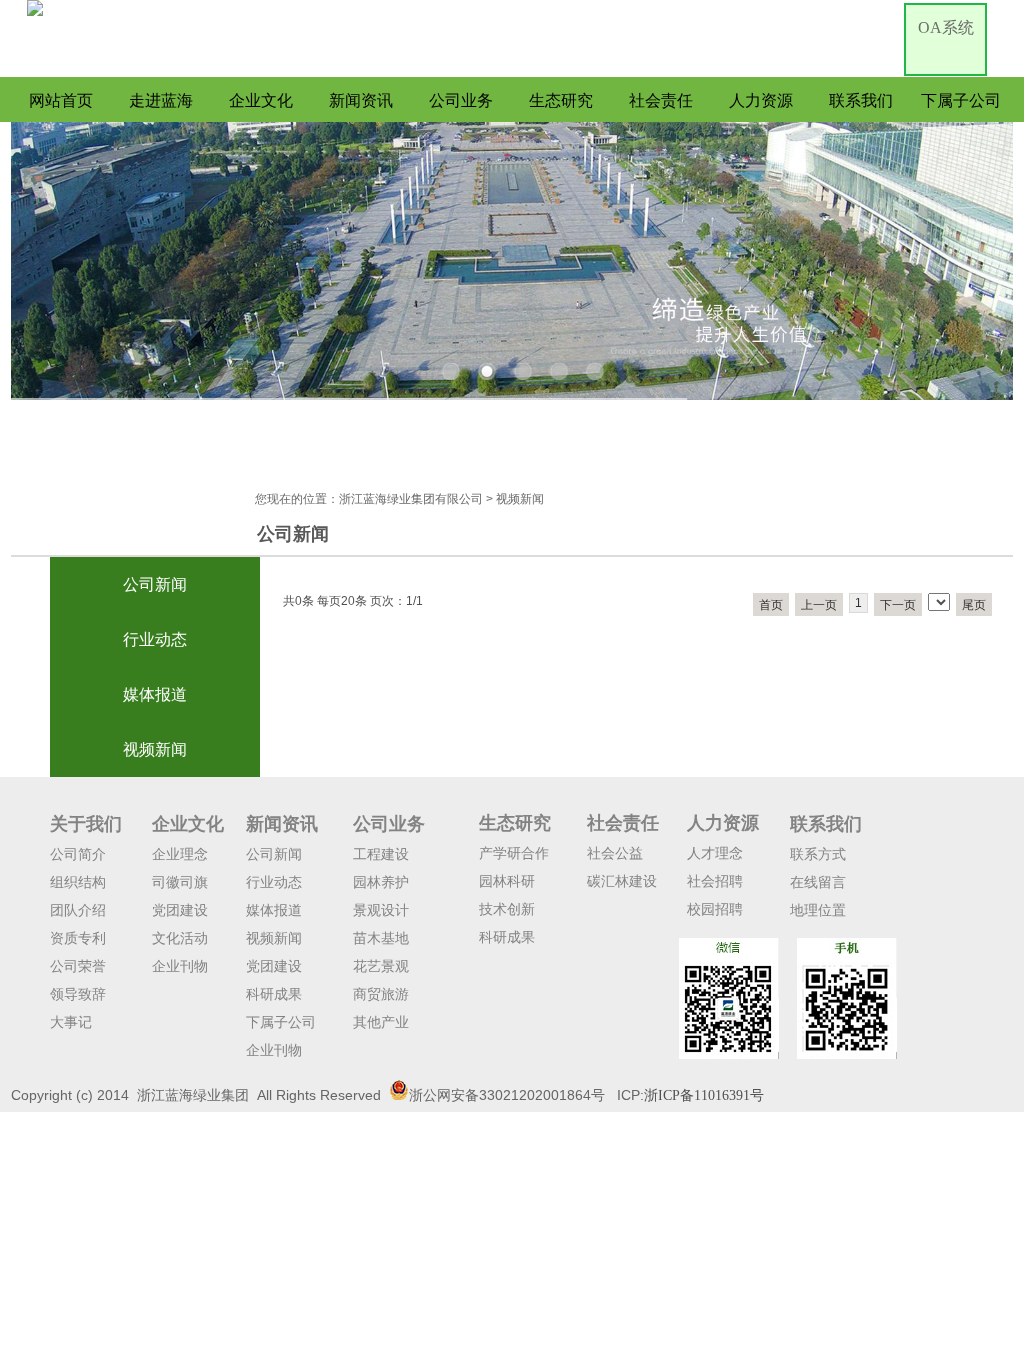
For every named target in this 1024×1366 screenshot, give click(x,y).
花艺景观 (381, 966)
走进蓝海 (161, 100)
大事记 (71, 1022)
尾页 (974, 605)
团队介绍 (78, 910)
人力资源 (761, 100)
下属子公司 (961, 100)
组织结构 (78, 882)
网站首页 (61, 100)
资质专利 (78, 938)
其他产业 (381, 1022)
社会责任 (661, 100)
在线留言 (818, 882)
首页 (771, 605)
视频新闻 (155, 749)
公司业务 (461, 100)
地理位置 (818, 910)
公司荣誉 (78, 966)
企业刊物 (180, 966)
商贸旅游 (381, 994)
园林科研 (507, 881)
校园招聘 (715, 909)
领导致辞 (78, 994)
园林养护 (381, 882)
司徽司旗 (180, 882)
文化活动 (180, 938)
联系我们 (861, 100)
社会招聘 (715, 881)
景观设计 (381, 910)
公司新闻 (155, 584)
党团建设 (180, 910)
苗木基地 (381, 938)
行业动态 (155, 639)
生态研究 (561, 100)
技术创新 (507, 909)
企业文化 (261, 100)
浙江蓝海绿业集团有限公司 (411, 499)
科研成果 (274, 994)
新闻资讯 (361, 100)
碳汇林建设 (622, 881)
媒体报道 (155, 694)
